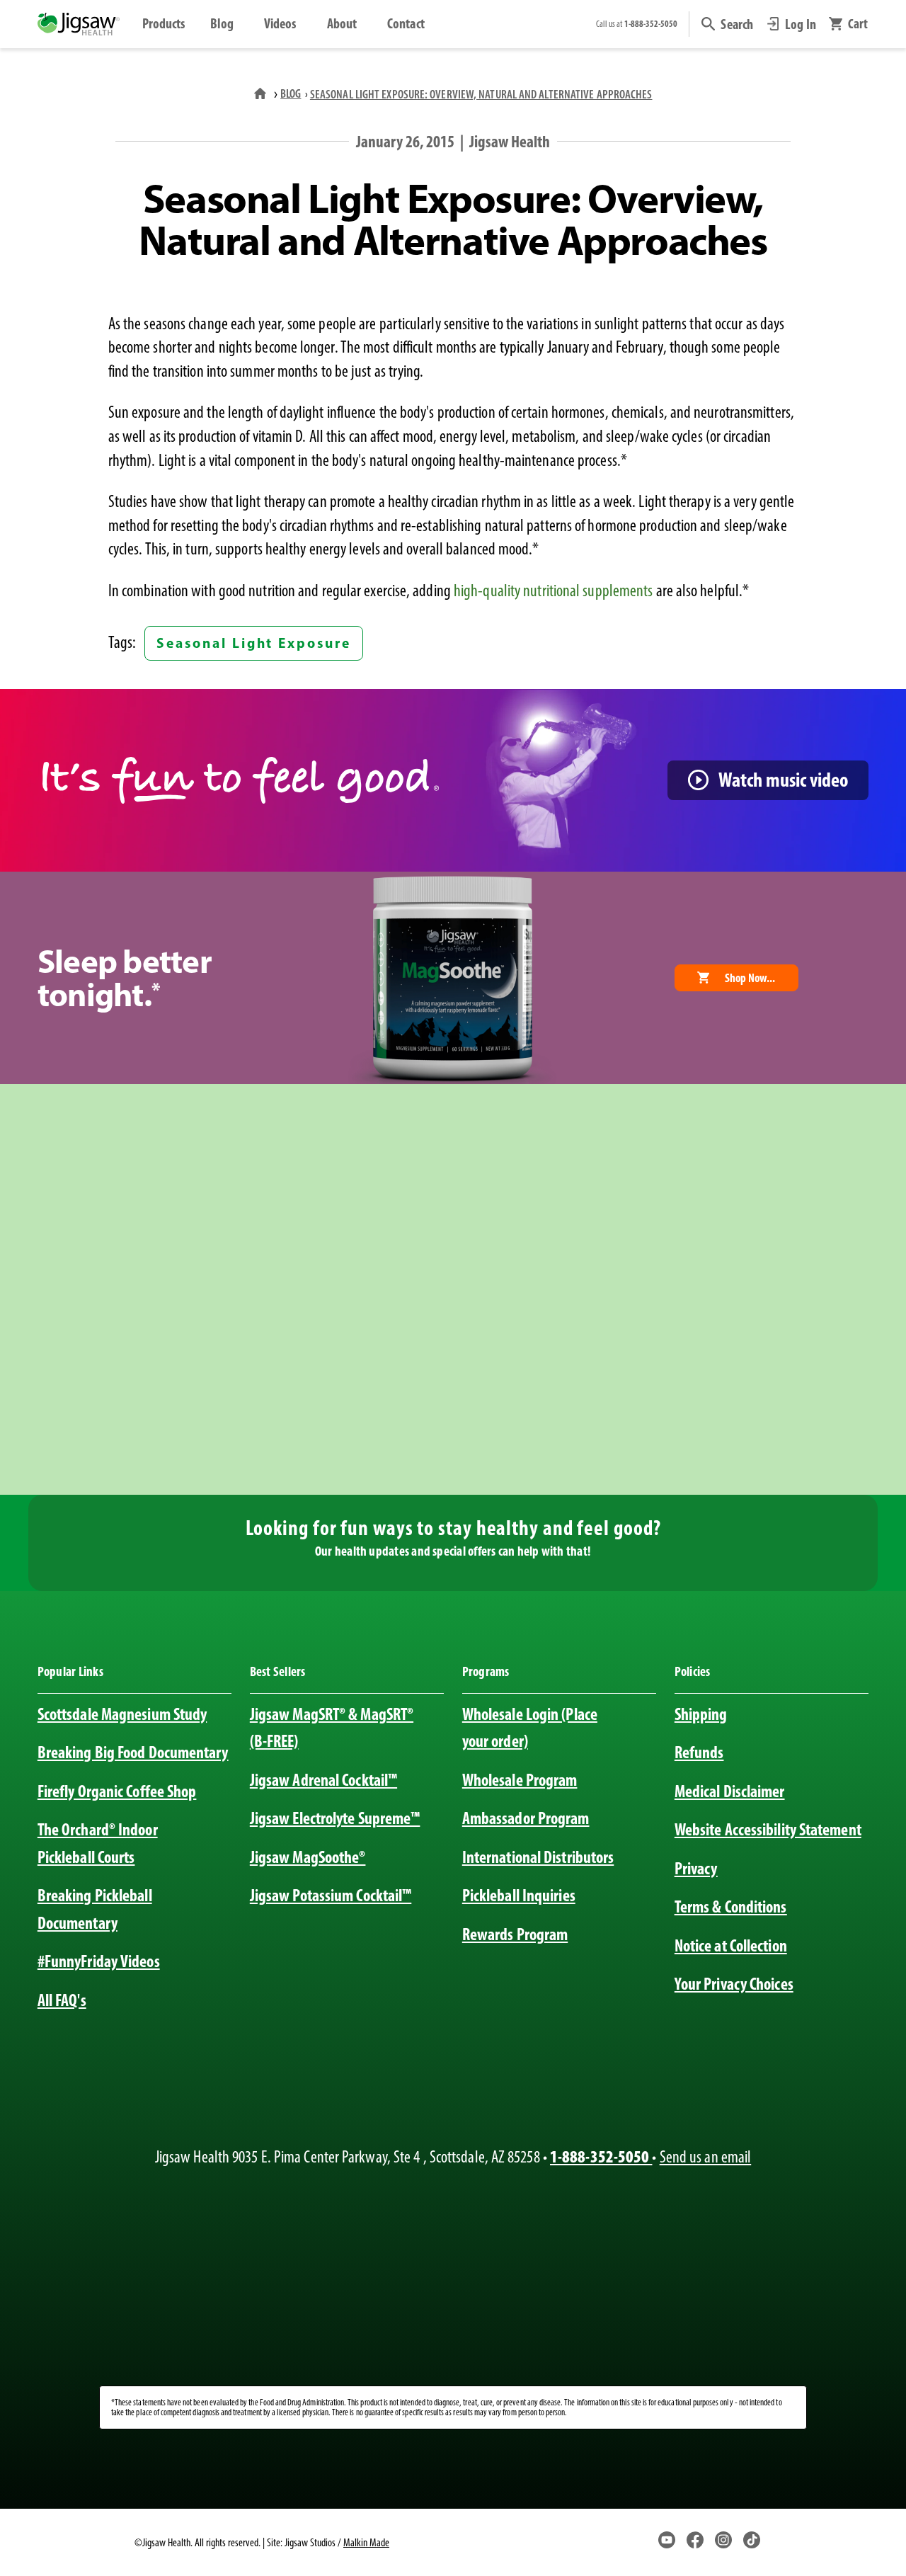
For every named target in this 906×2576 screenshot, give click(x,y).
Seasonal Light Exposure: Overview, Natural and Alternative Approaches (481, 94)
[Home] (262, 93)
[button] (727, 24)
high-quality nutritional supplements (553, 591)
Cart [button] (858, 24)
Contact (406, 23)
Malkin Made (366, 2542)
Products (164, 23)
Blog (222, 23)
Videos (280, 23)
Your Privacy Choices (734, 1984)
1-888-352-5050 (601, 2156)
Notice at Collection (731, 1945)
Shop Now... (750, 978)
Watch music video (783, 779)
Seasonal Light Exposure (253, 643)
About (342, 23)
